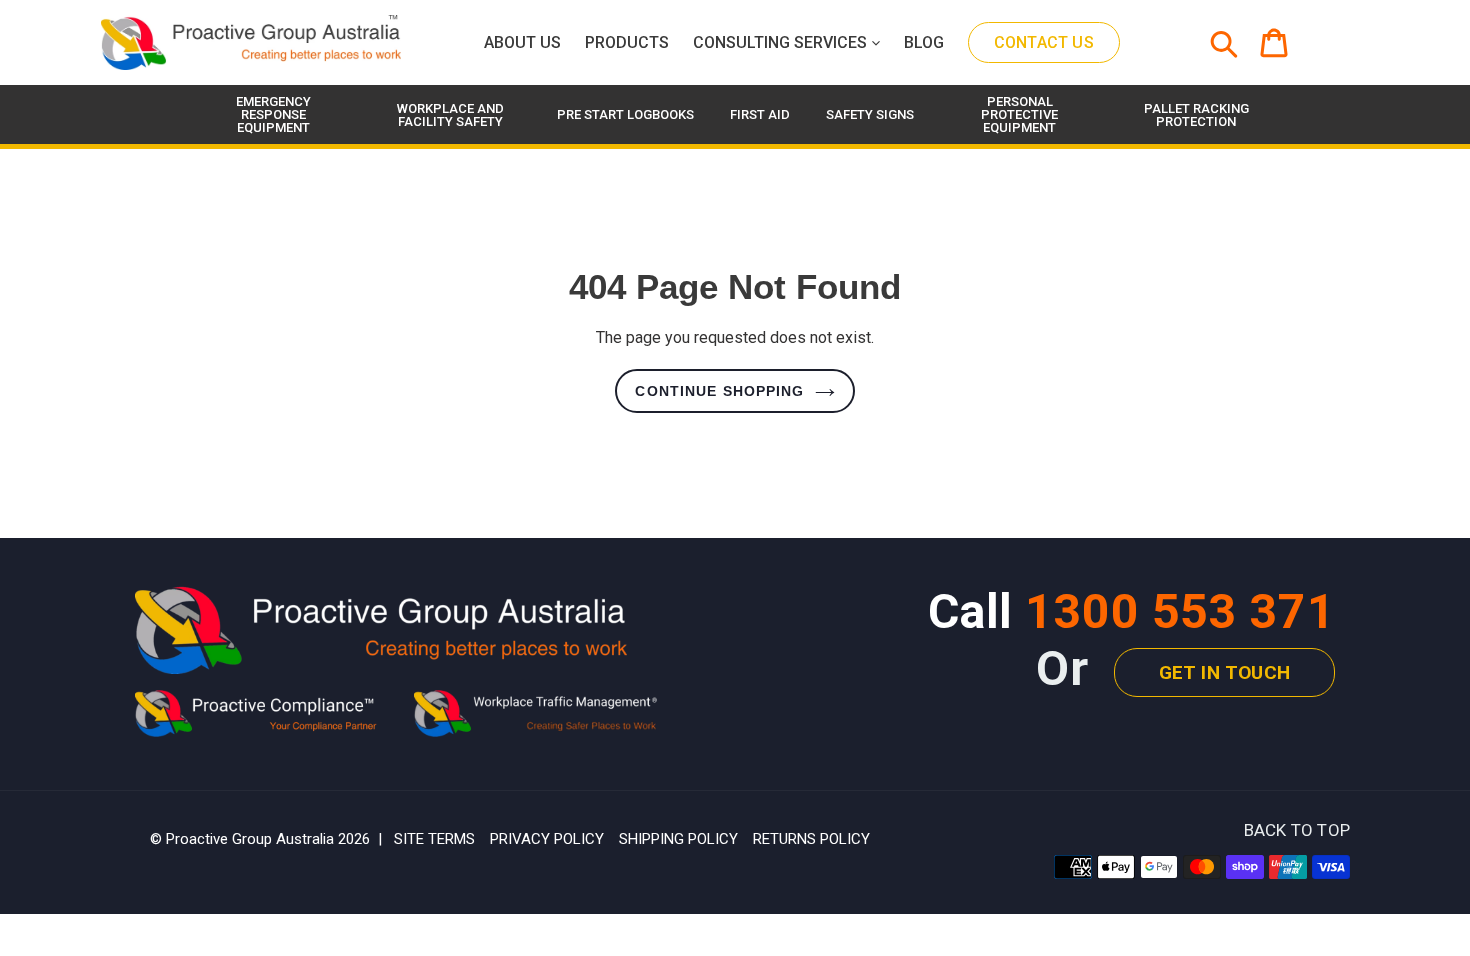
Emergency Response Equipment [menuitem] (273, 114)
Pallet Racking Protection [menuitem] (1196, 115)
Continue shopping (719, 391)
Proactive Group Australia (250, 839)
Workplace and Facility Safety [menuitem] (450, 115)
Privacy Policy (547, 839)
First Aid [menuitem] (760, 114)
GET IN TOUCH (1224, 672)
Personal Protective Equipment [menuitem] (1019, 114)
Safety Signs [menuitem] (870, 114)
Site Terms (434, 839)
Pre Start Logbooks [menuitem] (625, 114)
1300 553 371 (1180, 611)
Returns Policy (811, 839)
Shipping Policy (678, 839)
